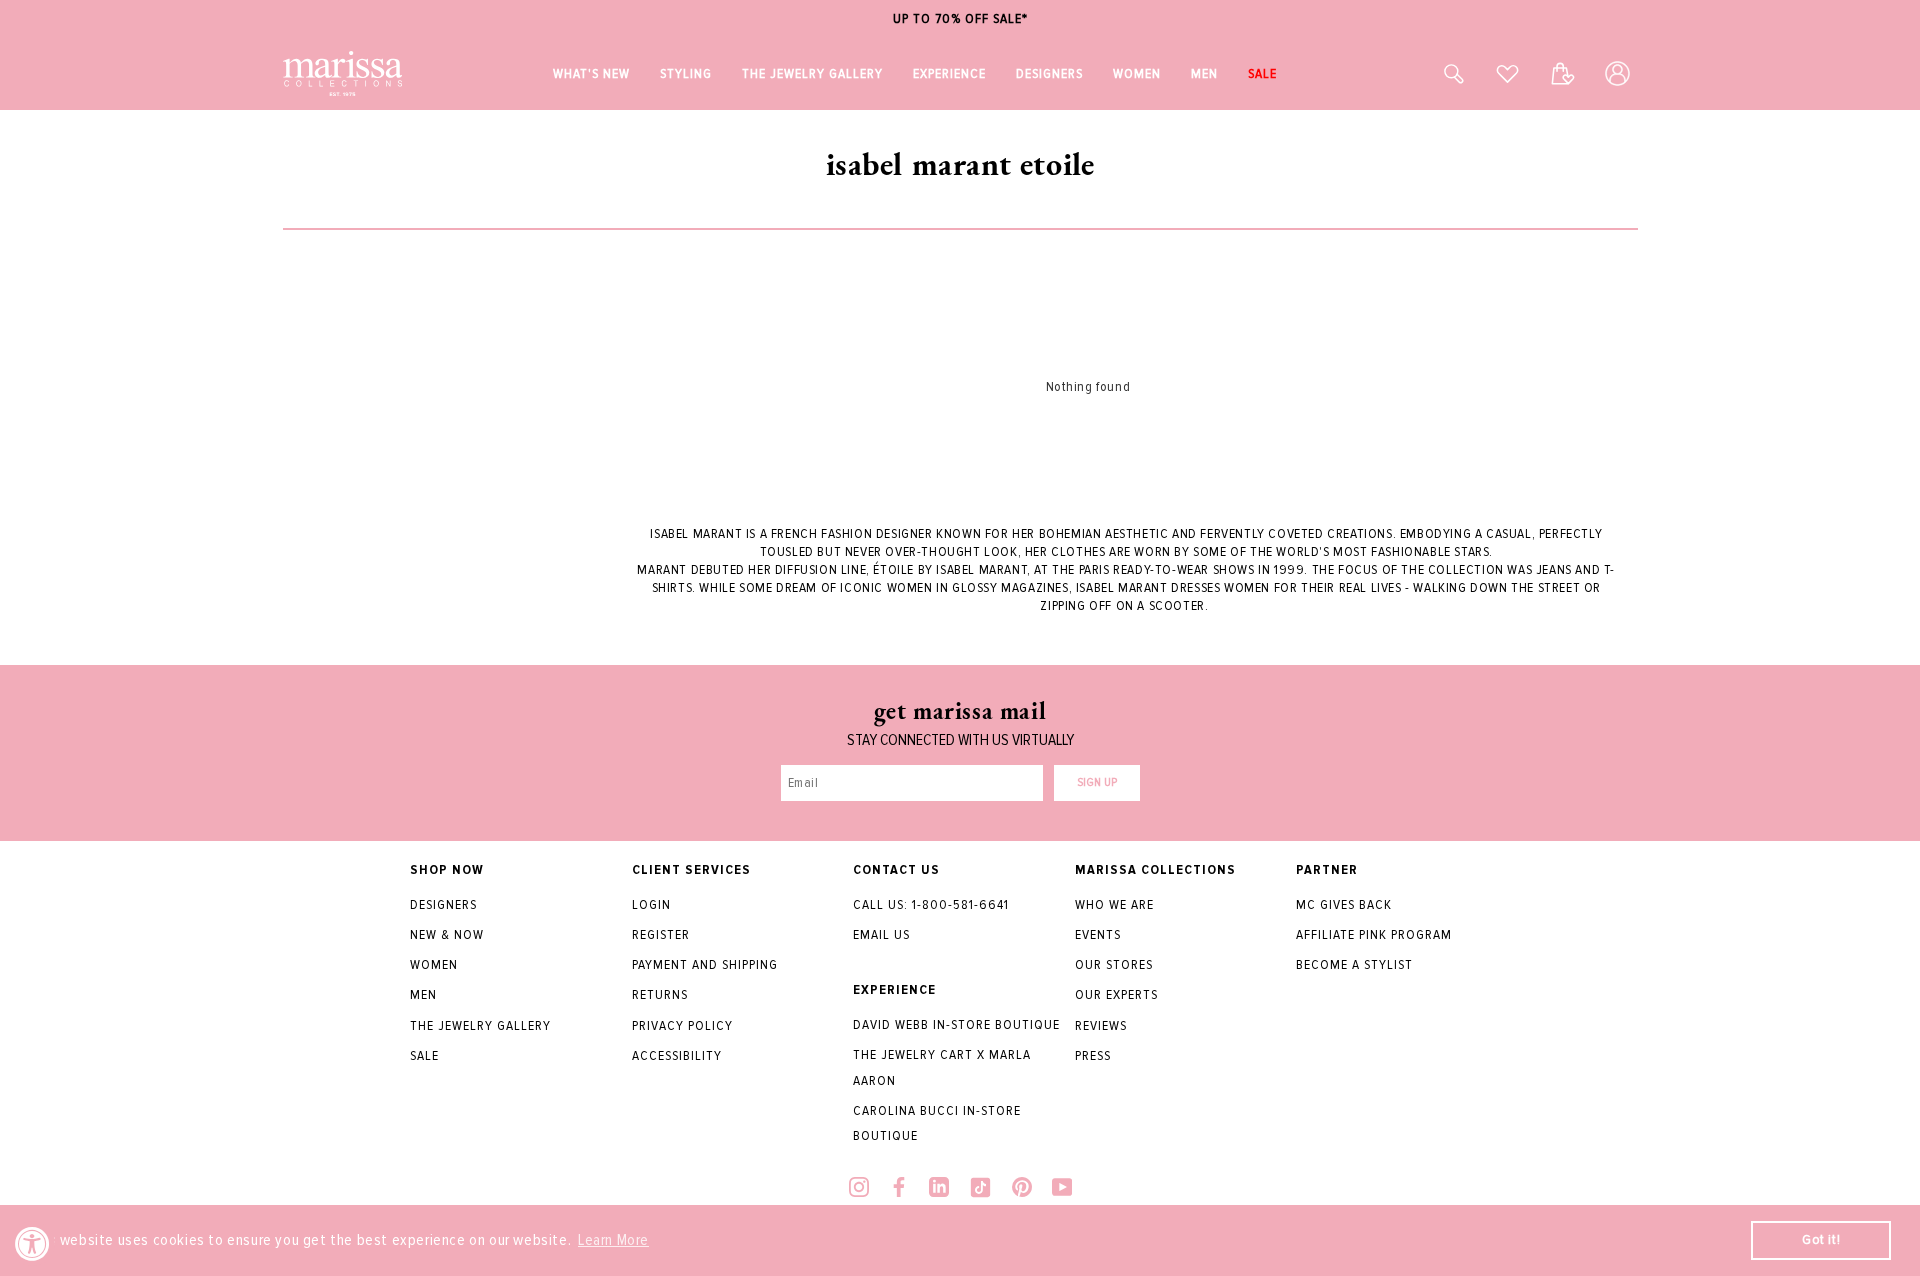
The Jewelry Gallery (480, 1025)
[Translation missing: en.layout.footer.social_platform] (859, 1189)
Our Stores (1114, 964)
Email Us (881, 934)
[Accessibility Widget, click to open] (32, 1243)
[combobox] (1432, 73)
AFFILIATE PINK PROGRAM (1374, 934)
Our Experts (1116, 994)
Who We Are (1114, 904)
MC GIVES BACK (1344, 904)
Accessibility (677, 1055)
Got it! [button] (1821, 1239)
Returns (660, 994)
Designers (443, 904)
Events (1098, 934)
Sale (424, 1055)
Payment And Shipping (705, 964)
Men (423, 994)
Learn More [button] (613, 1240)
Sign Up (1097, 782)
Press (1093, 1055)
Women (434, 964)
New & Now (447, 934)
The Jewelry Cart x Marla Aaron (942, 1067)
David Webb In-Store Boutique (956, 1024)
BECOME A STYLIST (1354, 964)
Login (651, 904)
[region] (960, 19)
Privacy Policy (682, 1025)
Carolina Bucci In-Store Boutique (937, 1123)
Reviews (1101, 1025)
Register (661, 934)
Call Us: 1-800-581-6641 (931, 904)
